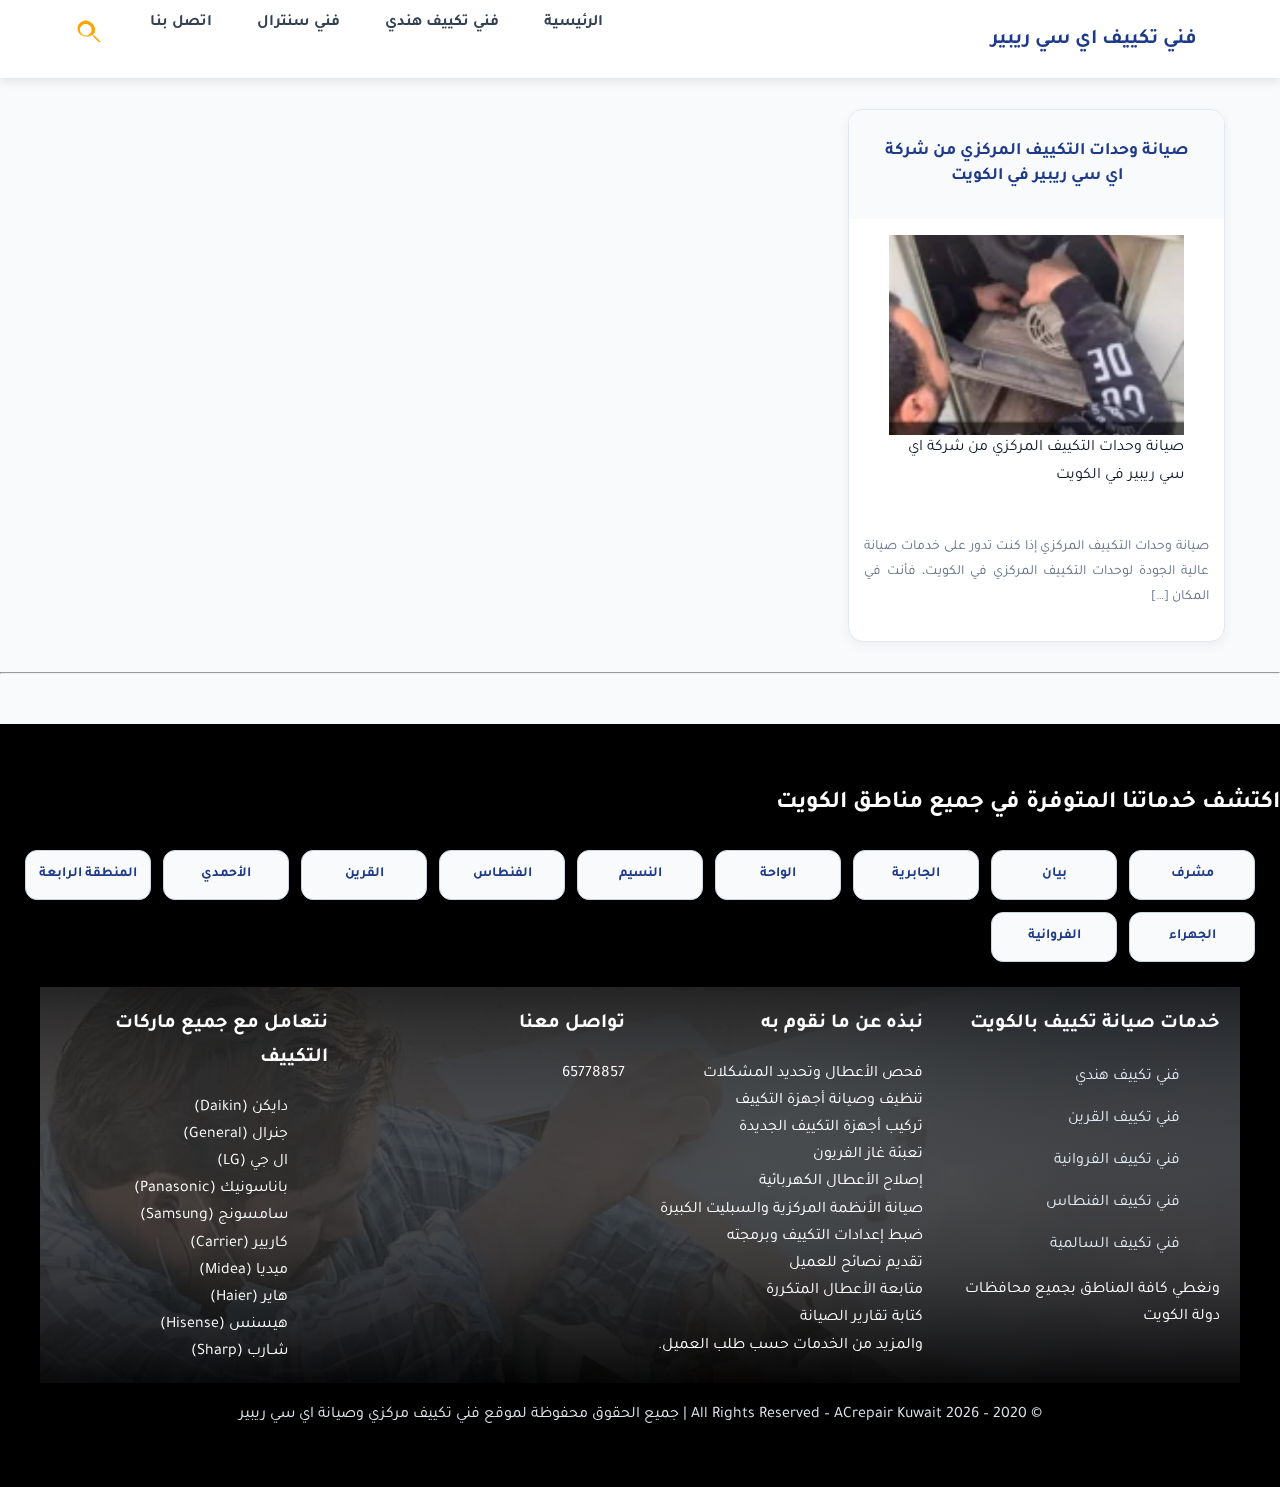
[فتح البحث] (90, 39)
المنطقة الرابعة (88, 874)
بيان (1054, 874)
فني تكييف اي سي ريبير (1094, 40)
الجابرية (916, 874)
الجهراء (1192, 936)
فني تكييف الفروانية (1117, 1161)
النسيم (640, 874)
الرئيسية (573, 23)
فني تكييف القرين (1124, 1119)
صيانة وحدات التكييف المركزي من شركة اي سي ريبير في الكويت (1037, 164)
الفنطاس (502, 874)
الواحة (778, 874)
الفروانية (1054, 936)
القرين (364, 874)
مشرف (1192, 874)
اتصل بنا (181, 23)
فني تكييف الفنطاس (1113, 1203)
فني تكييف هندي (442, 23)
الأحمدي (226, 874)
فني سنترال (298, 23)
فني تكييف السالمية (1115, 1245)
